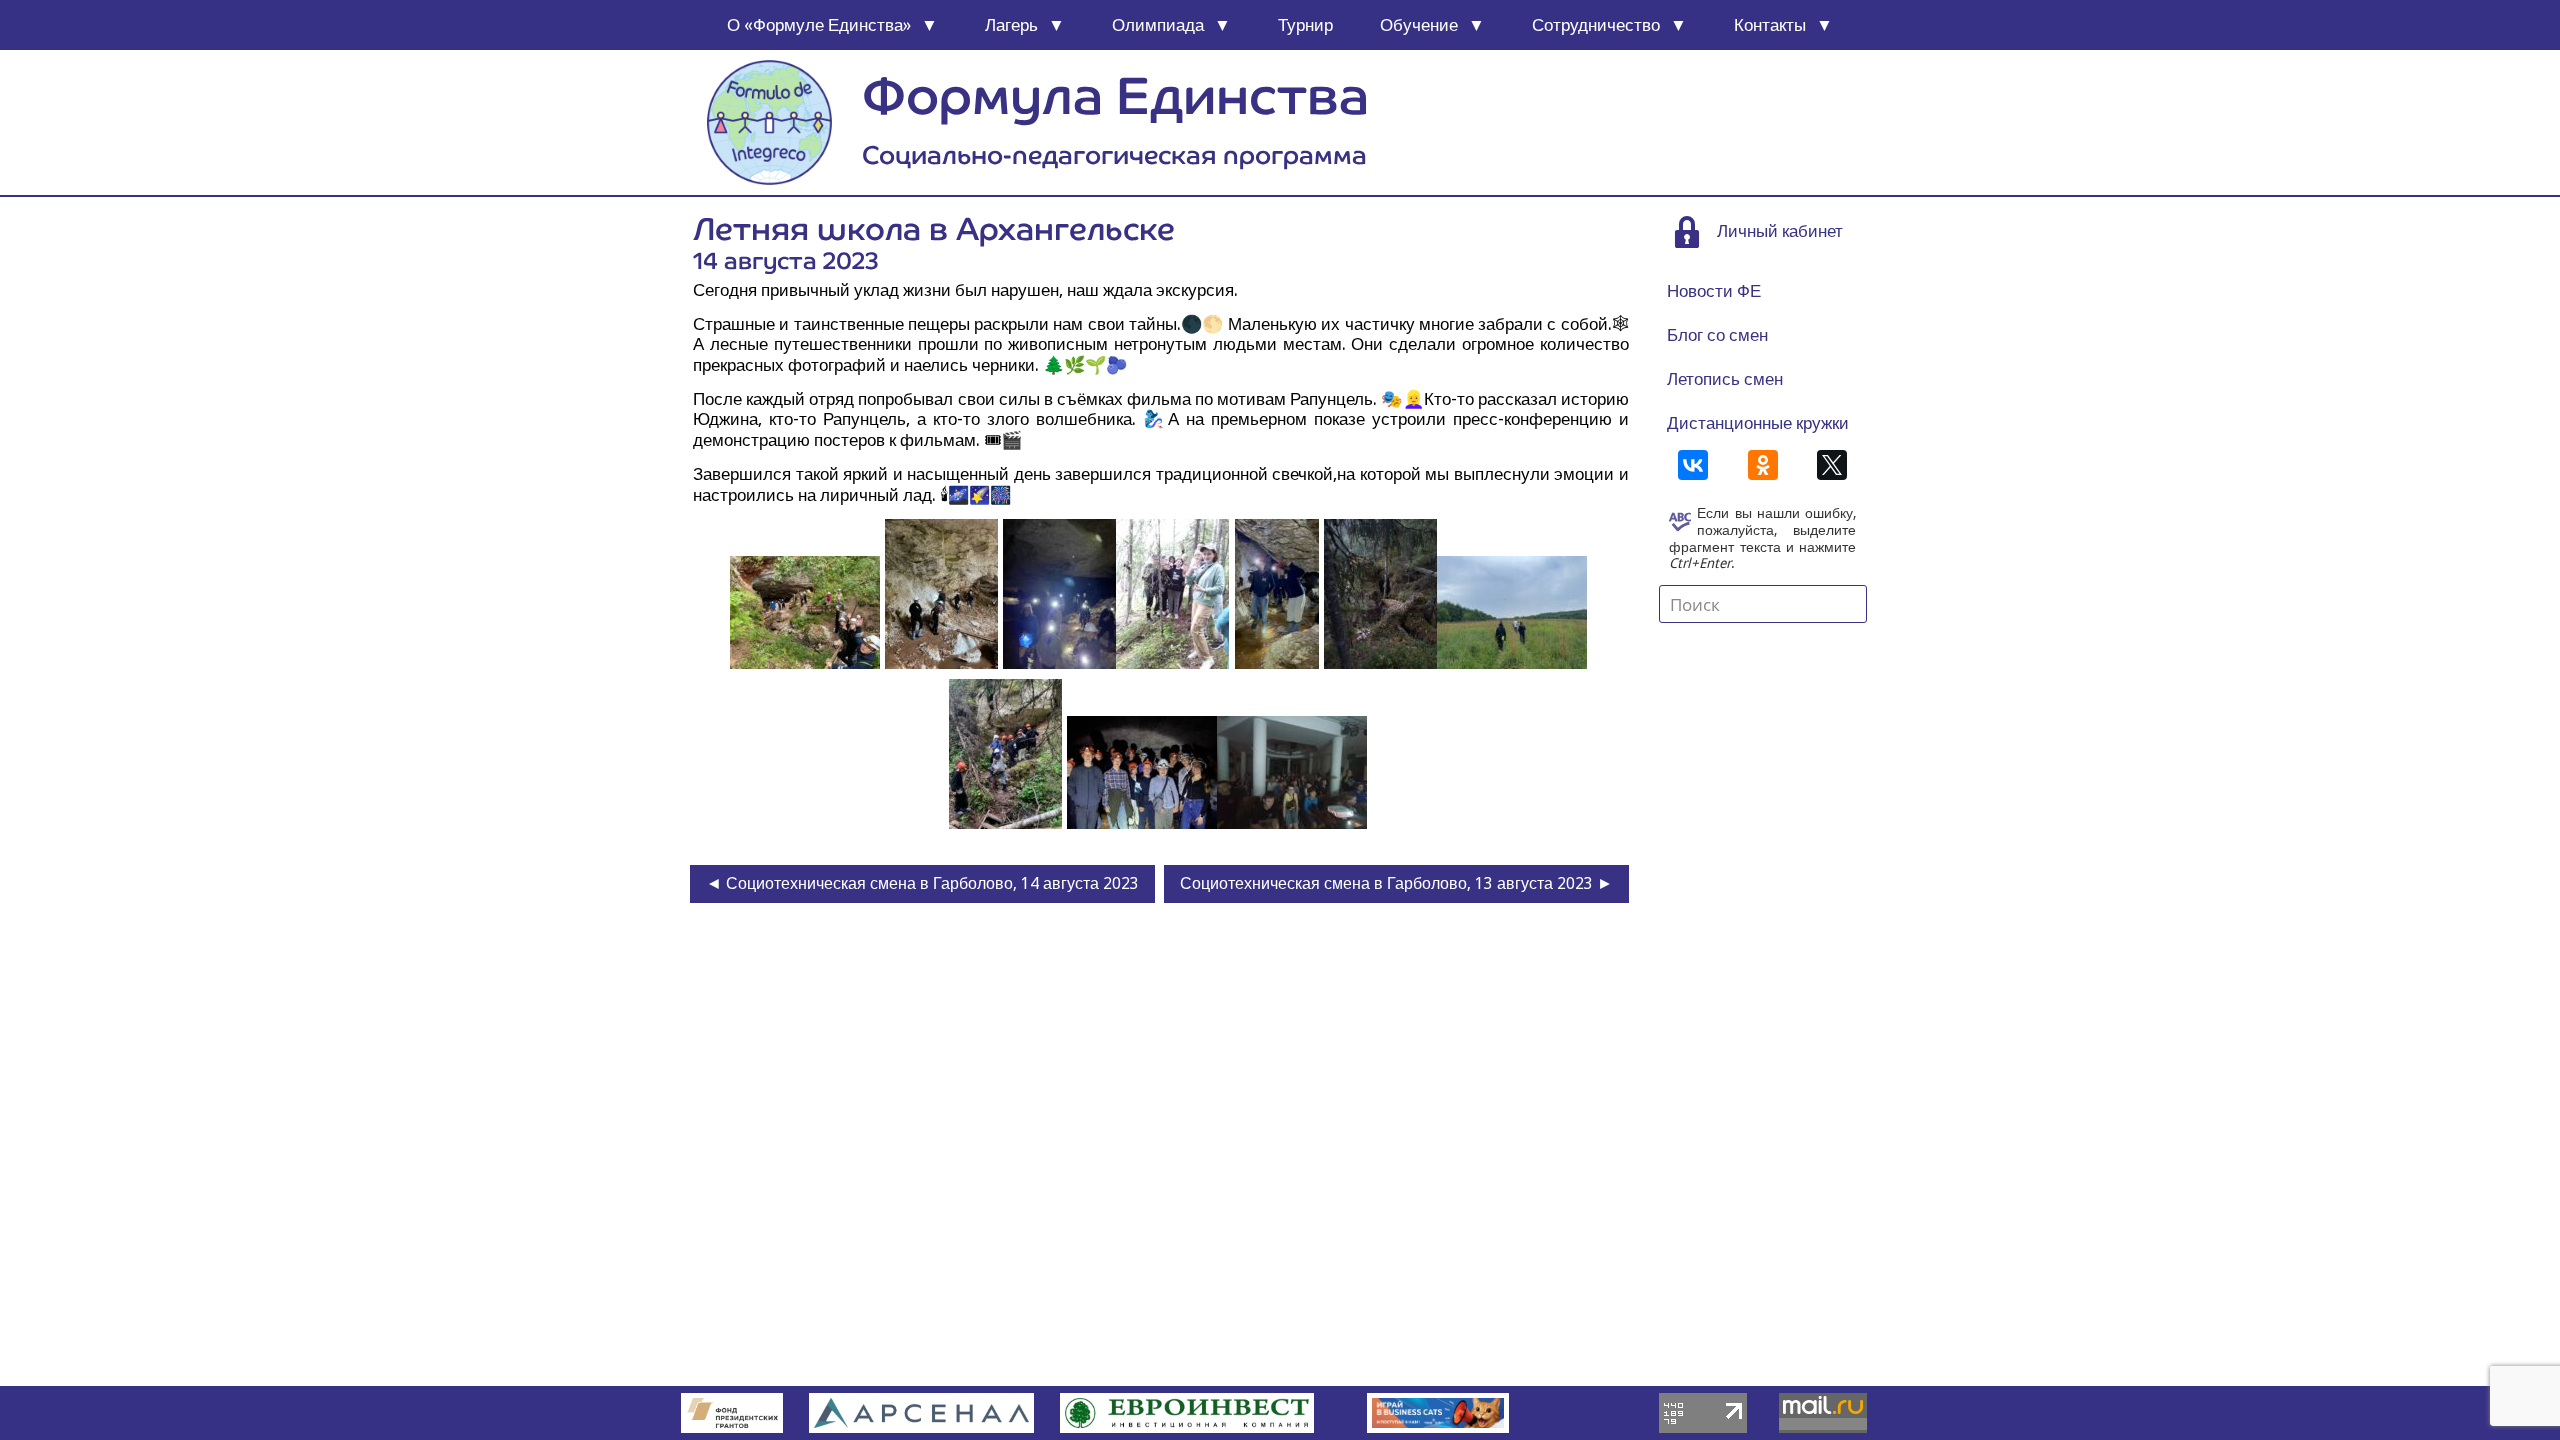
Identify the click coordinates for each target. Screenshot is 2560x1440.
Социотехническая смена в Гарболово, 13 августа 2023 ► (1396, 883)
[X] (1832, 465)
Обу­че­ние (1419, 25)
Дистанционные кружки (1758, 423)
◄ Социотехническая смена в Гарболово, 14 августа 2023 (922, 883)
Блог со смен (1717, 335)
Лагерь (1011, 25)
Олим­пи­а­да (1158, 25)
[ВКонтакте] (1693, 465)
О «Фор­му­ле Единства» (819, 25)
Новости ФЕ (1714, 291)
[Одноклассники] (1763, 465)
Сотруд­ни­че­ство (1596, 25)
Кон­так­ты (1770, 25)
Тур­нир (1305, 25)
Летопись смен (1725, 379)
